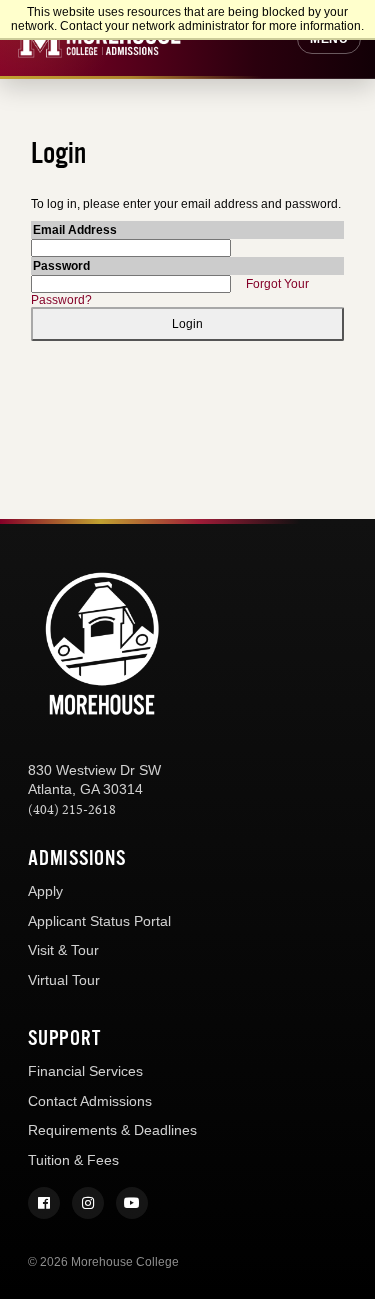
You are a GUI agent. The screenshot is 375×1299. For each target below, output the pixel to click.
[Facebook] (44, 1203)
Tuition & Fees (73, 1160)
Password (61, 266)
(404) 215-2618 (72, 809)
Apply (45, 891)
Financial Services (85, 1071)
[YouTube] (132, 1203)
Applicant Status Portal (99, 921)
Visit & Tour (63, 950)
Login (187, 324)
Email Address (75, 230)
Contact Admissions (90, 1101)
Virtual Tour (64, 980)
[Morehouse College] (102, 645)
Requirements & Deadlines (112, 1130)
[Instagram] (88, 1203)
